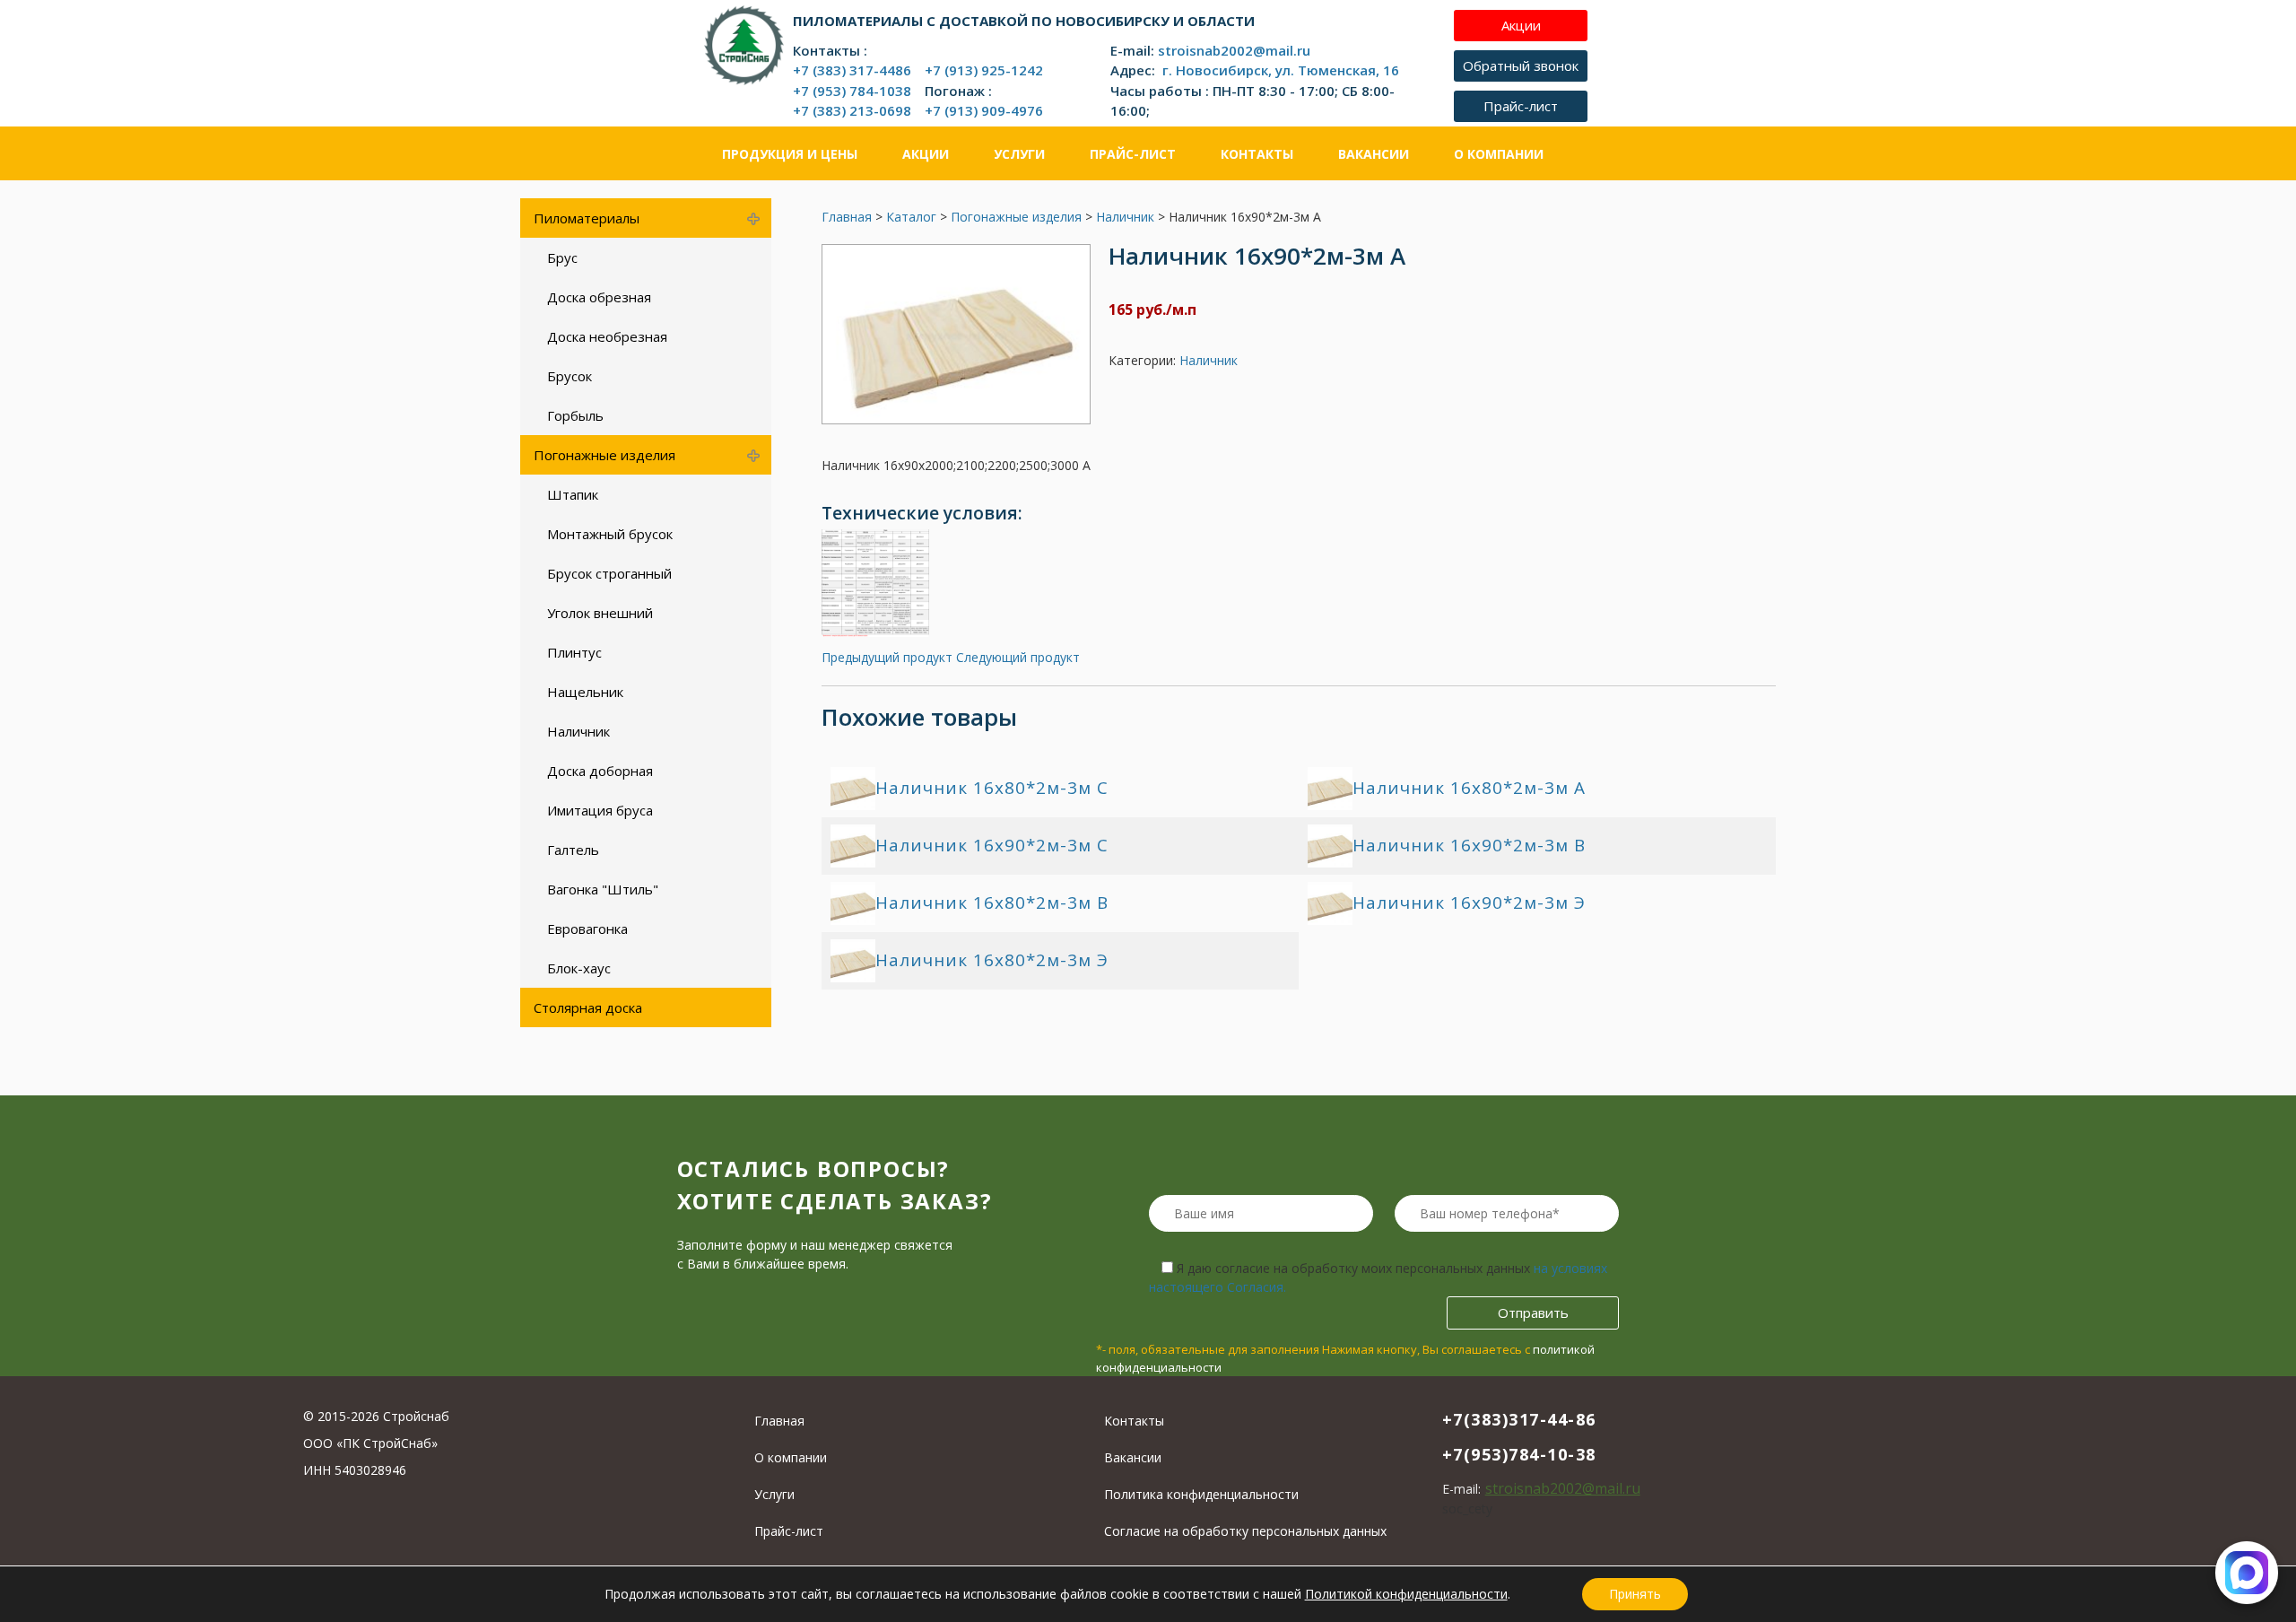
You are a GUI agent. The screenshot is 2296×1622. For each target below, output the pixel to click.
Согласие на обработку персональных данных (1245, 1531)
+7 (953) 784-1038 (852, 91)
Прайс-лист (1133, 154)
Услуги (1019, 154)
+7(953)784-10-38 (1519, 1454)
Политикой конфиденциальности (1406, 1594)
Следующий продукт (1018, 657)
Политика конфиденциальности (1201, 1494)
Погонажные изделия (1016, 217)
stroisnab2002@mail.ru (1234, 50)
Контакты (1257, 154)
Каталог (911, 217)
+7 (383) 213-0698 (852, 110)
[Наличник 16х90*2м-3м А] (956, 419)
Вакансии (1374, 154)
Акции (926, 154)
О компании (1499, 154)
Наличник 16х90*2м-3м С (992, 845)
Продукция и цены (790, 154)
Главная (847, 217)
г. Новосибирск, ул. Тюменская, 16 (1279, 70)
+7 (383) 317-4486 (852, 70)
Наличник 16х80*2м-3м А (1469, 788)
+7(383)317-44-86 (1519, 1419)
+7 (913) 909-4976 (984, 110)
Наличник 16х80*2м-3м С (992, 788)
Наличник (1125, 217)
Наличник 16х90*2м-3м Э (1469, 903)
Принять (1635, 1594)
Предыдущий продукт (887, 657)
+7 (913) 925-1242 (984, 70)
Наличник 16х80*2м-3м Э (992, 960)
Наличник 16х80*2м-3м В (992, 903)
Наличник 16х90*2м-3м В (1469, 845)
